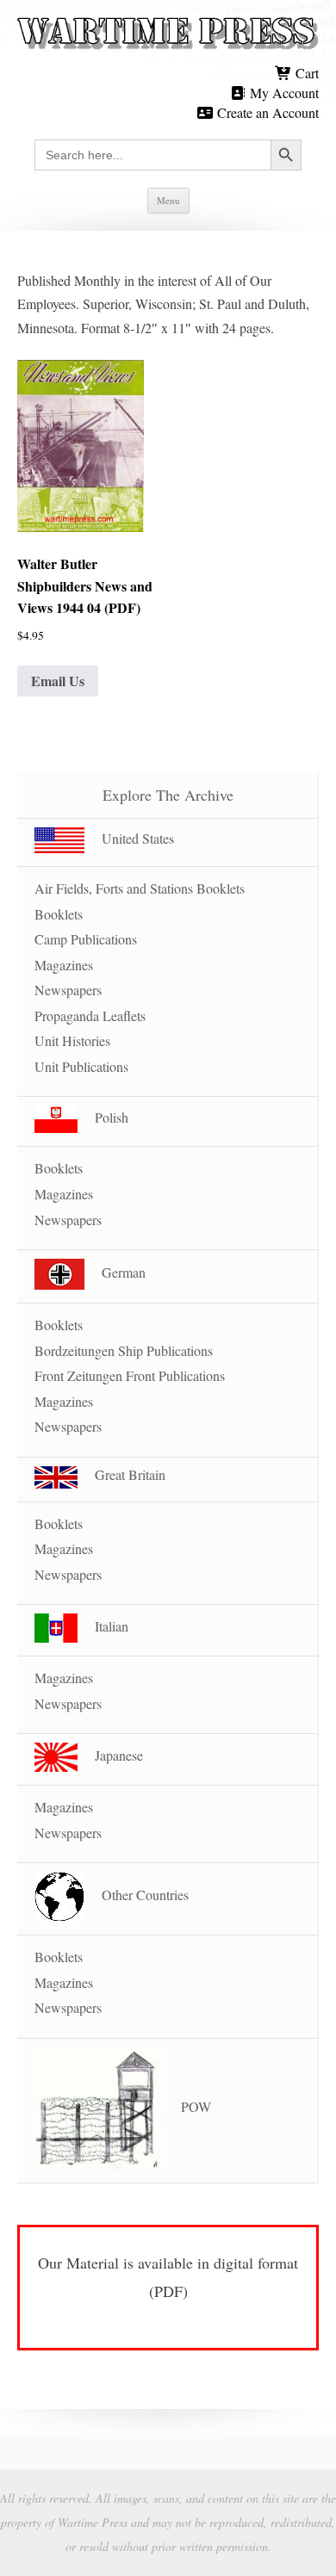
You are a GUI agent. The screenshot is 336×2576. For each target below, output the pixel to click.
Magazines (64, 965)
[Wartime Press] (168, 34)
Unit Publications (81, 1066)
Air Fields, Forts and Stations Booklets (140, 888)
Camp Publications (86, 939)
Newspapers (68, 990)
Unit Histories (72, 1040)
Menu (168, 200)
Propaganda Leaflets (90, 1016)
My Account (283, 93)
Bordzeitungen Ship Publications (124, 1350)
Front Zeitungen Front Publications (130, 1375)
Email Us (58, 681)
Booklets (59, 914)
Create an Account (266, 112)
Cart (305, 73)
